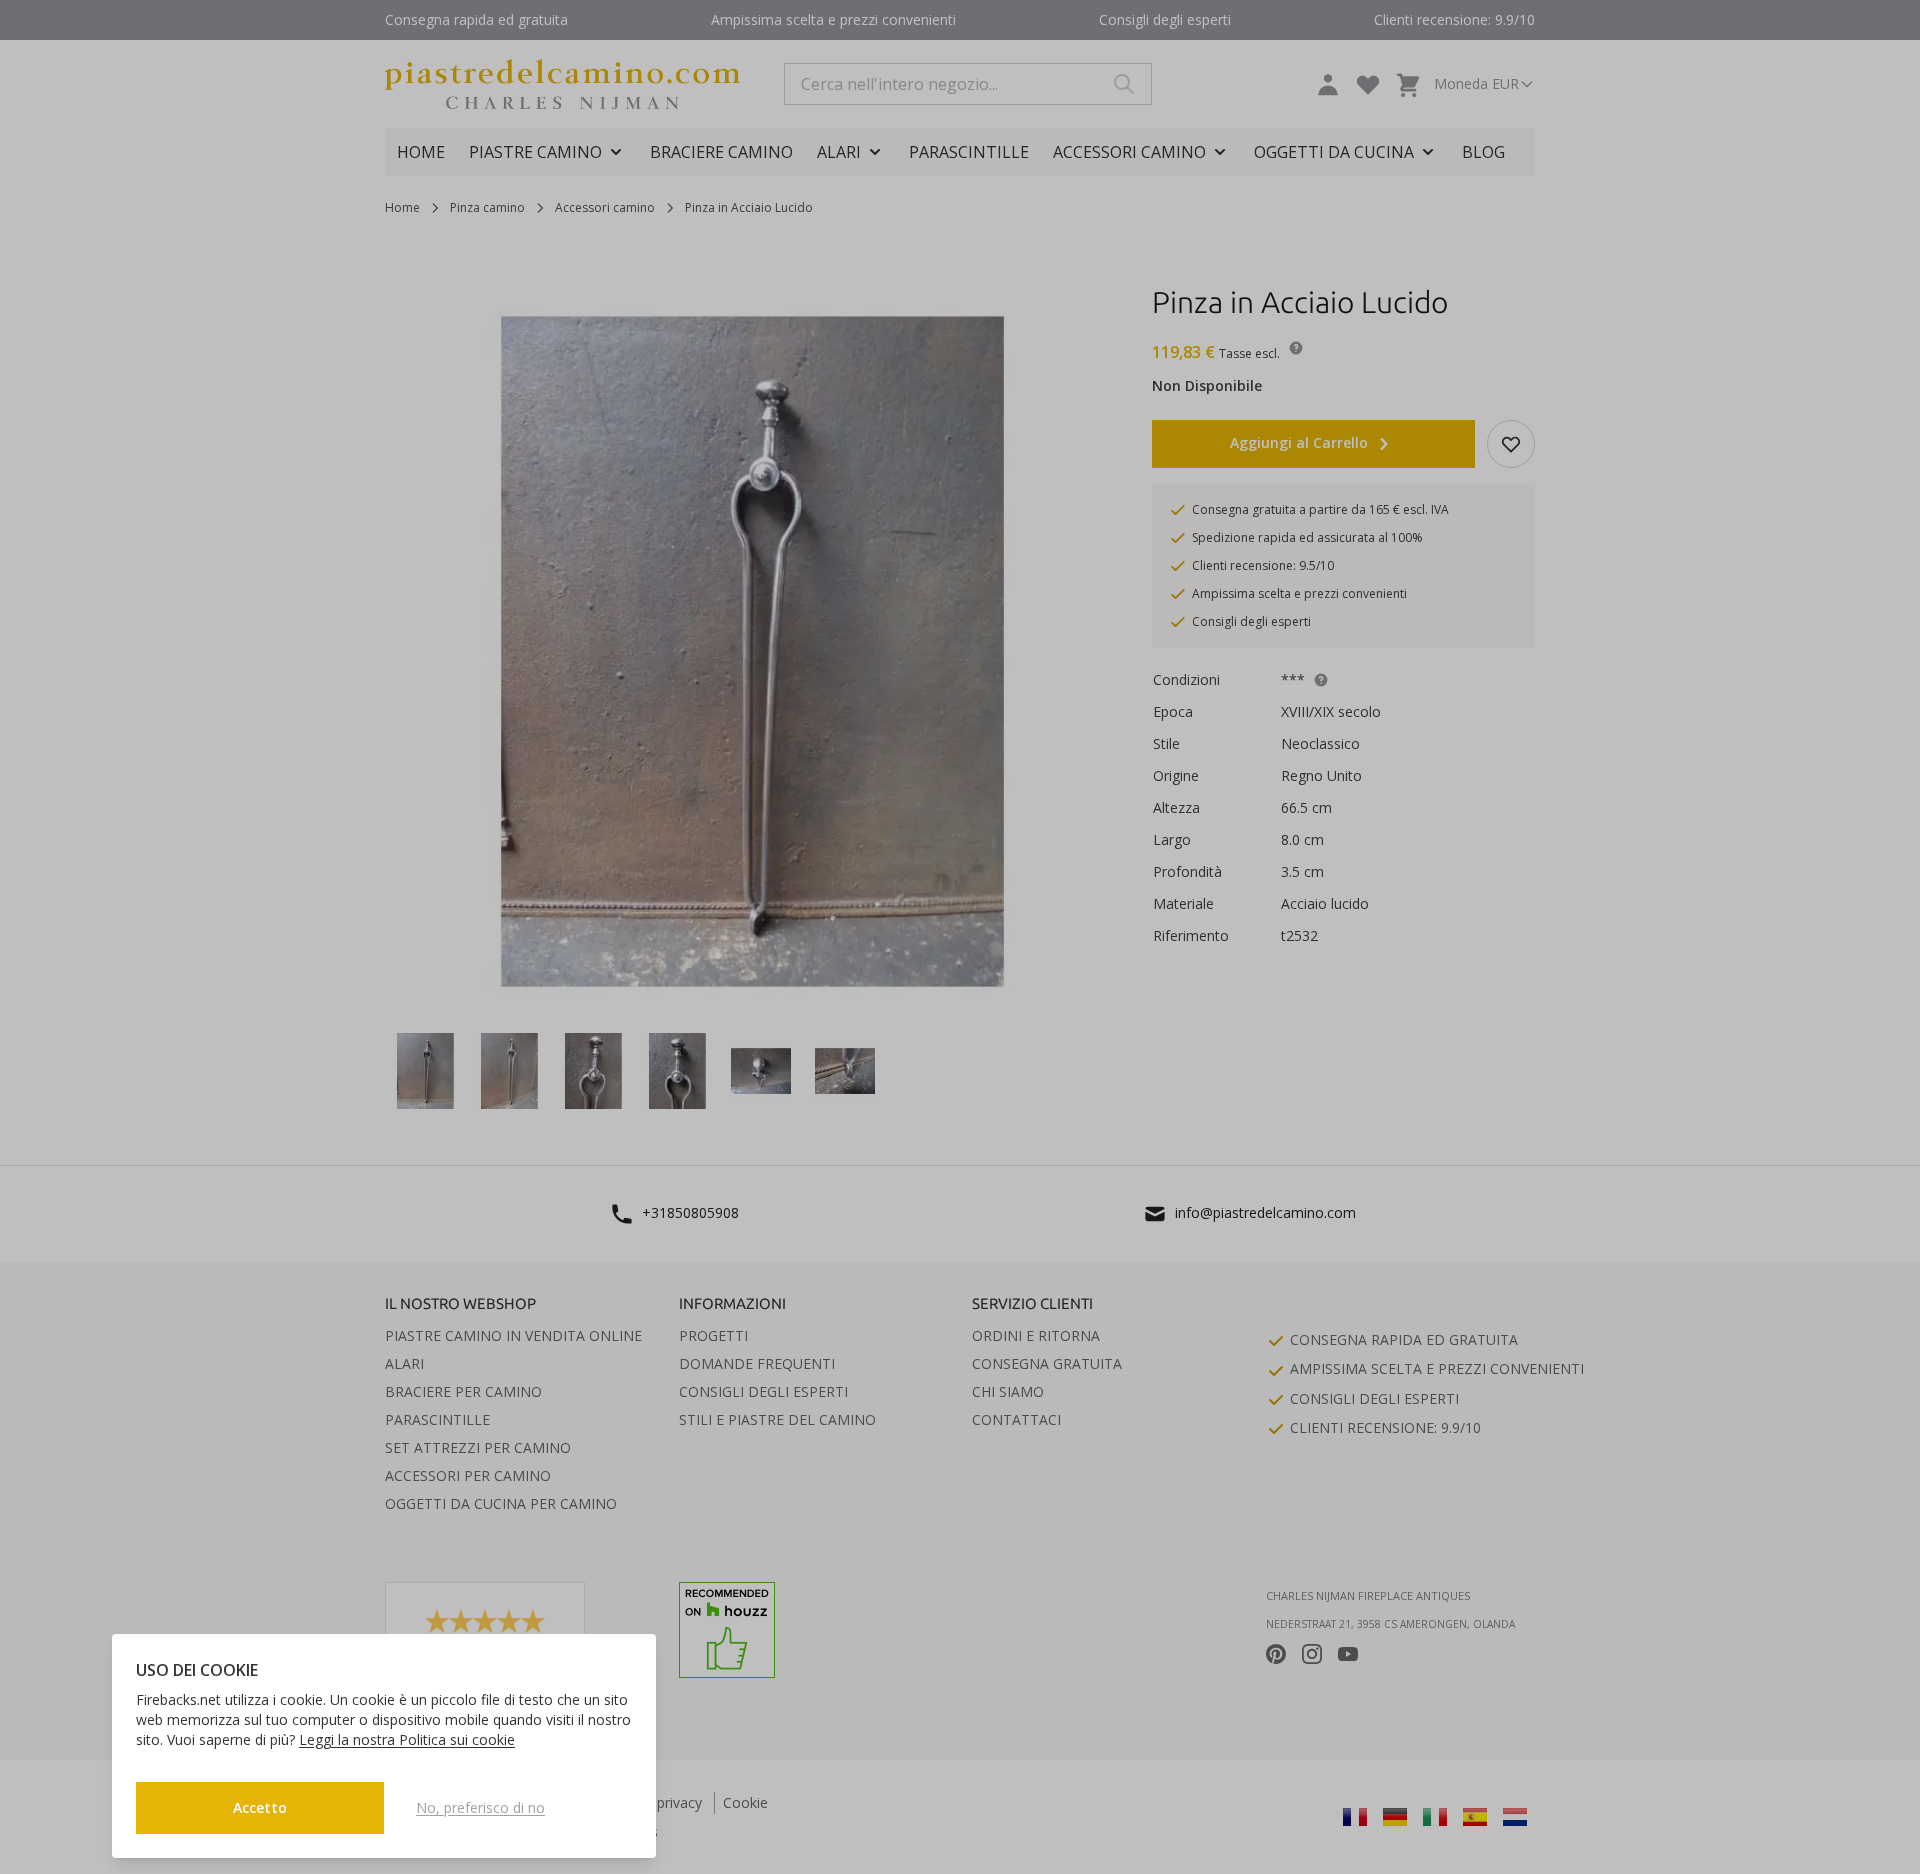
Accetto (260, 1807)
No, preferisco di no (480, 1807)
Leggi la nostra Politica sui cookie (407, 1739)
